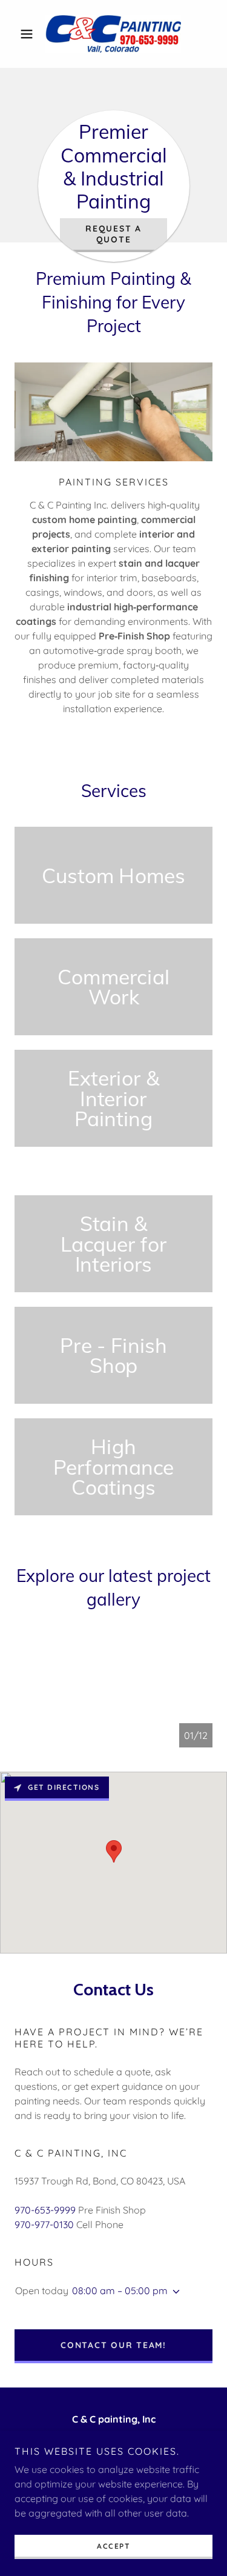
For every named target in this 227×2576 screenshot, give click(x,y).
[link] (113, 34)
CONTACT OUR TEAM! (113, 2345)
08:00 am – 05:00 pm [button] (120, 2291)
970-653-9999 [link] (45, 2210)
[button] (29, 34)
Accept (113, 2546)
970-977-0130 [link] (44, 2224)
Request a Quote (113, 234)
